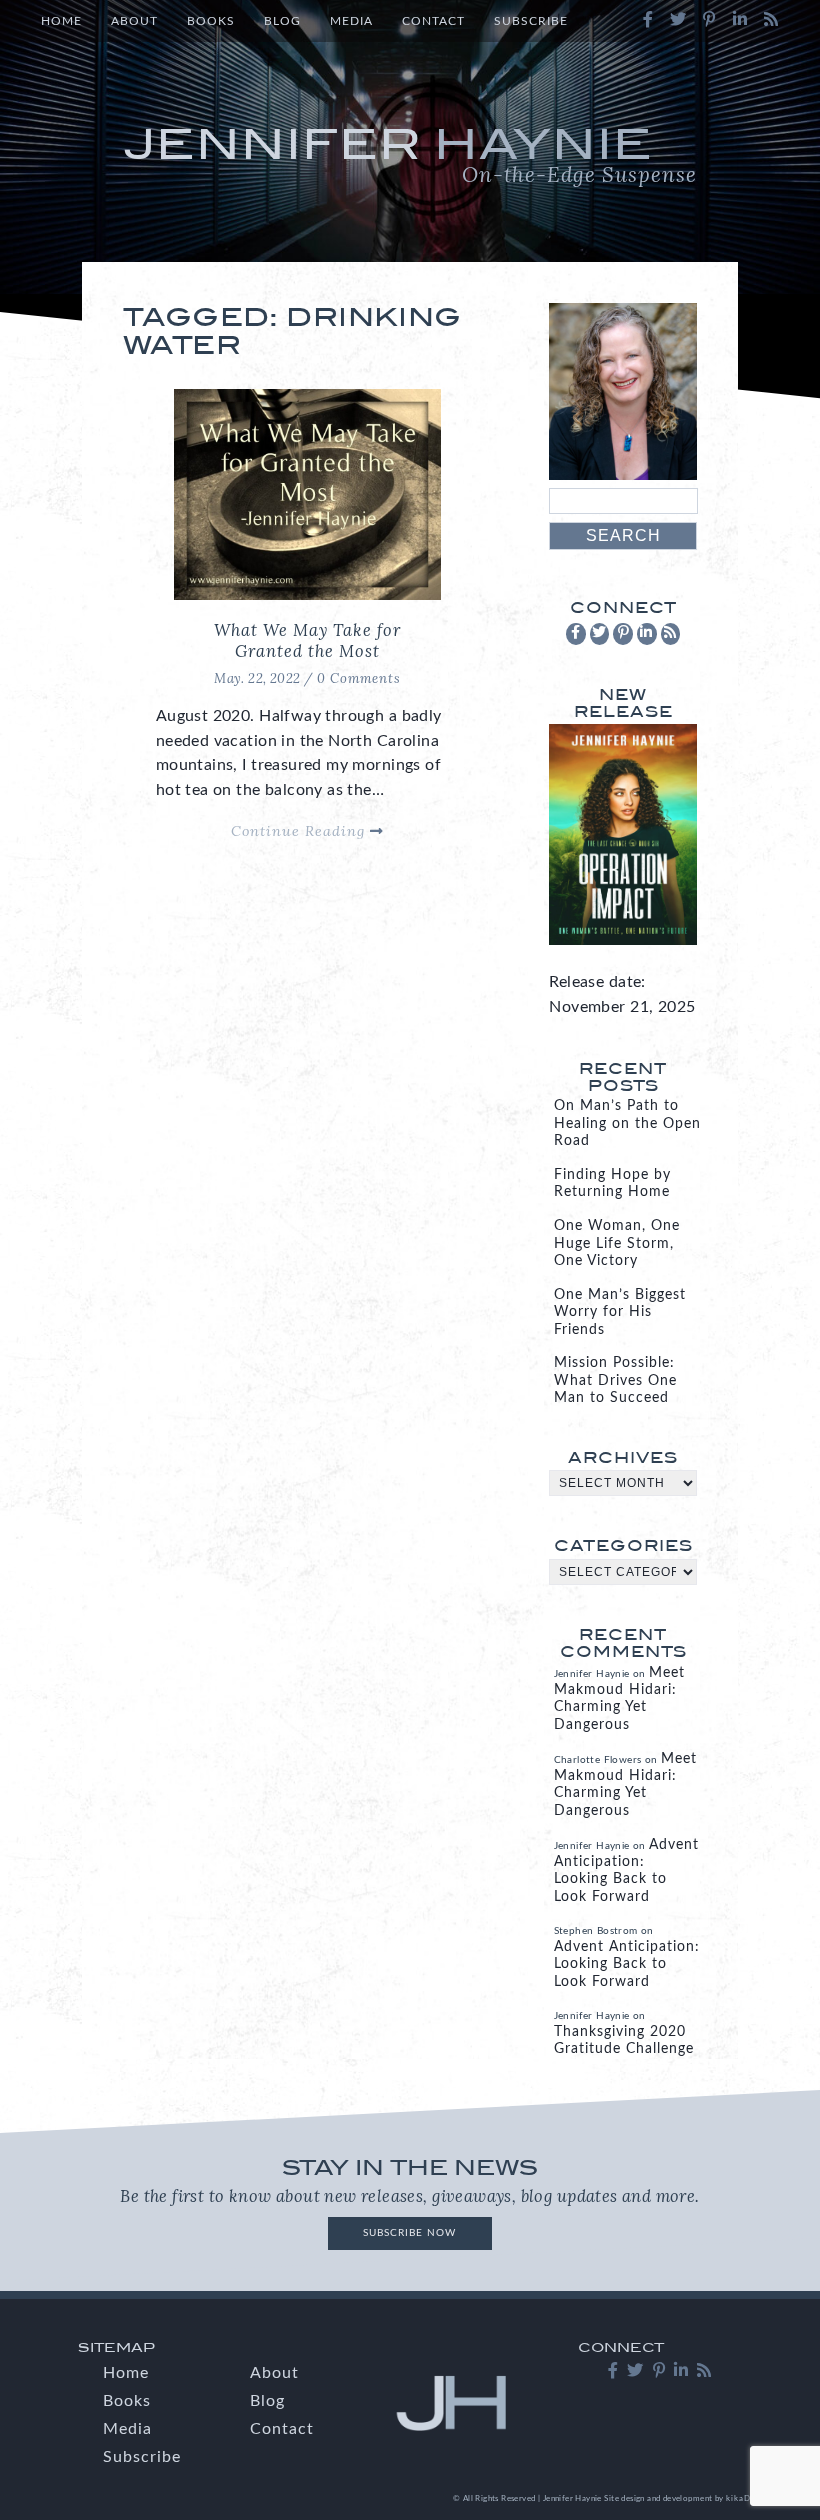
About (134, 21)
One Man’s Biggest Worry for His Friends (620, 1312)
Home (61, 21)
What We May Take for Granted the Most (307, 640)
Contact (433, 21)
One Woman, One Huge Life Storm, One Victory (617, 1243)
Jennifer (410, 153)
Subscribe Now (409, 2233)
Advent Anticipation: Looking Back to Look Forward (627, 1964)
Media (351, 21)
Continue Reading (300, 831)
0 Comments (359, 678)
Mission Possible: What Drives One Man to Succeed (615, 1380)
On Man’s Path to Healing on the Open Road (627, 1123)
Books (211, 21)
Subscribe (531, 21)
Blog (282, 21)
